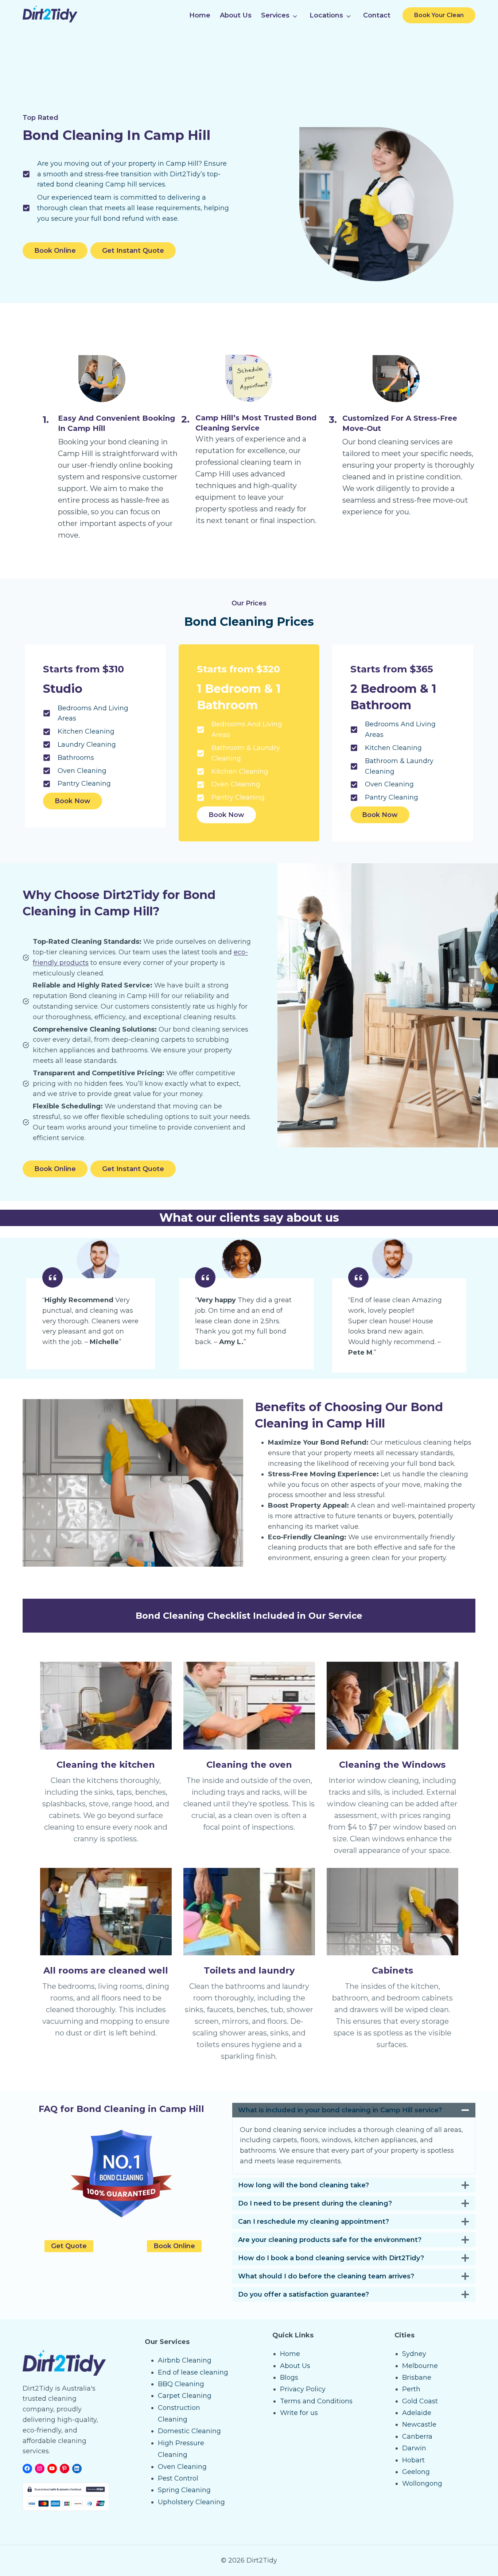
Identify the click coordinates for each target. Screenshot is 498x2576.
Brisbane (417, 2377)
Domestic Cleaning (189, 2431)
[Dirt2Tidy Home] (50, 20)
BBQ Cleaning (181, 2384)
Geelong (416, 2472)
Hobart (413, 2460)
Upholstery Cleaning (191, 2502)
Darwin (414, 2448)
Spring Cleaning (184, 2490)
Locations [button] (326, 15)
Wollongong (422, 2483)
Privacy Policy (303, 2389)
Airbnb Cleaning (185, 2360)
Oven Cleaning (182, 2467)
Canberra (417, 2436)
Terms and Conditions (316, 2401)
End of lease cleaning (193, 2372)
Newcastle (419, 2424)
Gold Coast (420, 2401)
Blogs (289, 2377)
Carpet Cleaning (185, 2396)
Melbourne (420, 2366)
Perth (411, 2389)
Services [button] (275, 15)
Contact (377, 15)
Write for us (299, 2413)
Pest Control (178, 2478)
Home (200, 15)
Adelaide (417, 2413)
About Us (236, 15)
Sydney (414, 2354)
